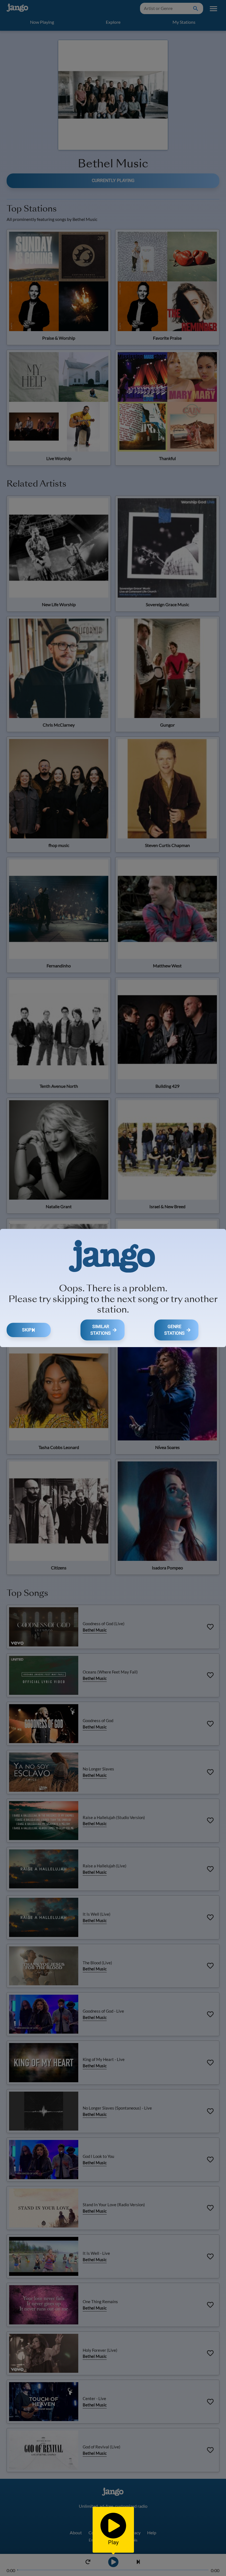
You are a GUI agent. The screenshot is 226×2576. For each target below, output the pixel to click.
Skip (27, 1330)
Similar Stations (101, 1330)
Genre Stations (174, 1330)
